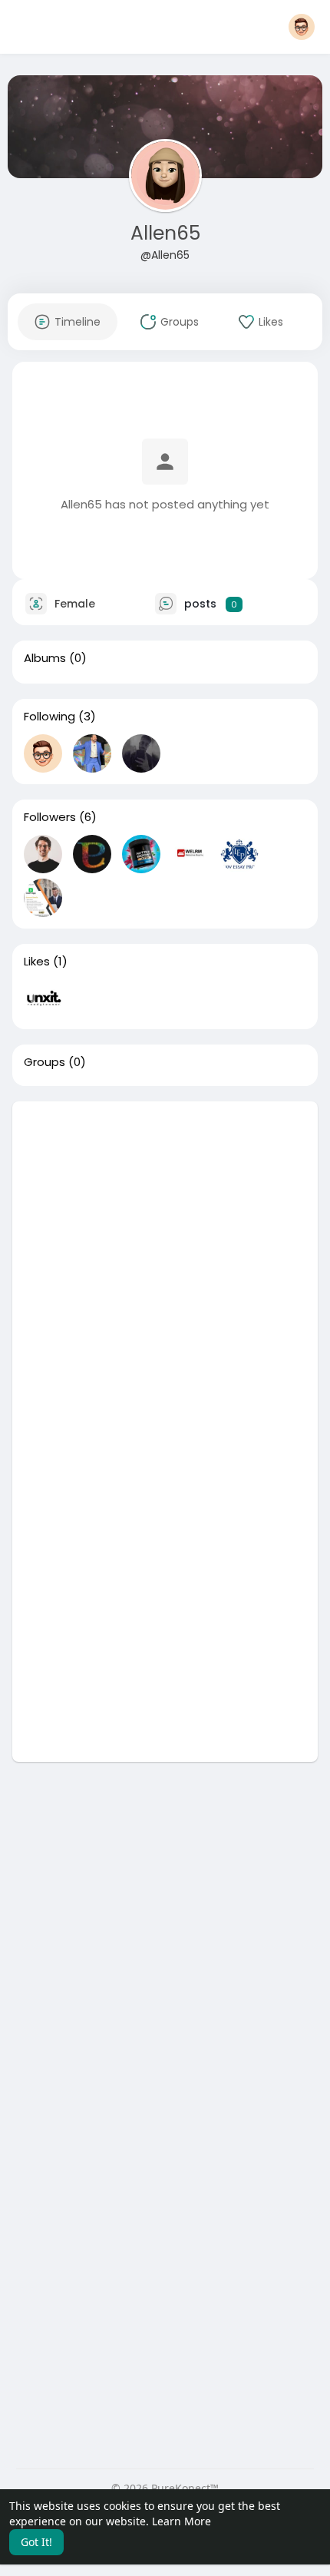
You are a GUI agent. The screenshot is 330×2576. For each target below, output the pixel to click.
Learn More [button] (181, 2521)
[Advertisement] (165, 1266)
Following (49, 717)
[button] (302, 27)
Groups (45, 1062)
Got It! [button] (36, 2542)
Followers (50, 817)
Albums (45, 658)
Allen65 (165, 233)
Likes (37, 962)
